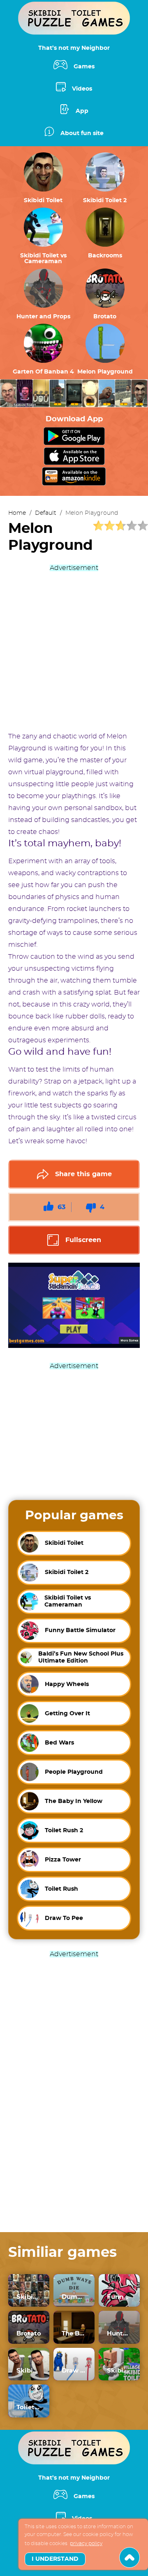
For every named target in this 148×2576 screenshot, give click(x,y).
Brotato (105, 317)
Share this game (83, 1174)
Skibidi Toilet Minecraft (119, 2371)
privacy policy (86, 2543)
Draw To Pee (74, 2371)
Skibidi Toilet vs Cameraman (43, 259)
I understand (55, 2559)
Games (84, 67)
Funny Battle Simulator (119, 2297)
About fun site (82, 133)
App (82, 111)
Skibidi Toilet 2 (105, 201)
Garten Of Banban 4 (43, 372)
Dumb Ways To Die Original (74, 2297)
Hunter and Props (43, 317)
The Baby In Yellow (74, 2334)
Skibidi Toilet (43, 201)
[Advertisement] (74, 648)
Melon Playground (105, 372)
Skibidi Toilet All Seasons (29, 2297)
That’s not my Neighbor (74, 48)
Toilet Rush (29, 2407)
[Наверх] (129, 2557)
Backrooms (105, 256)
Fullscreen (83, 1240)
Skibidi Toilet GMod (29, 2371)
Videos (82, 89)
